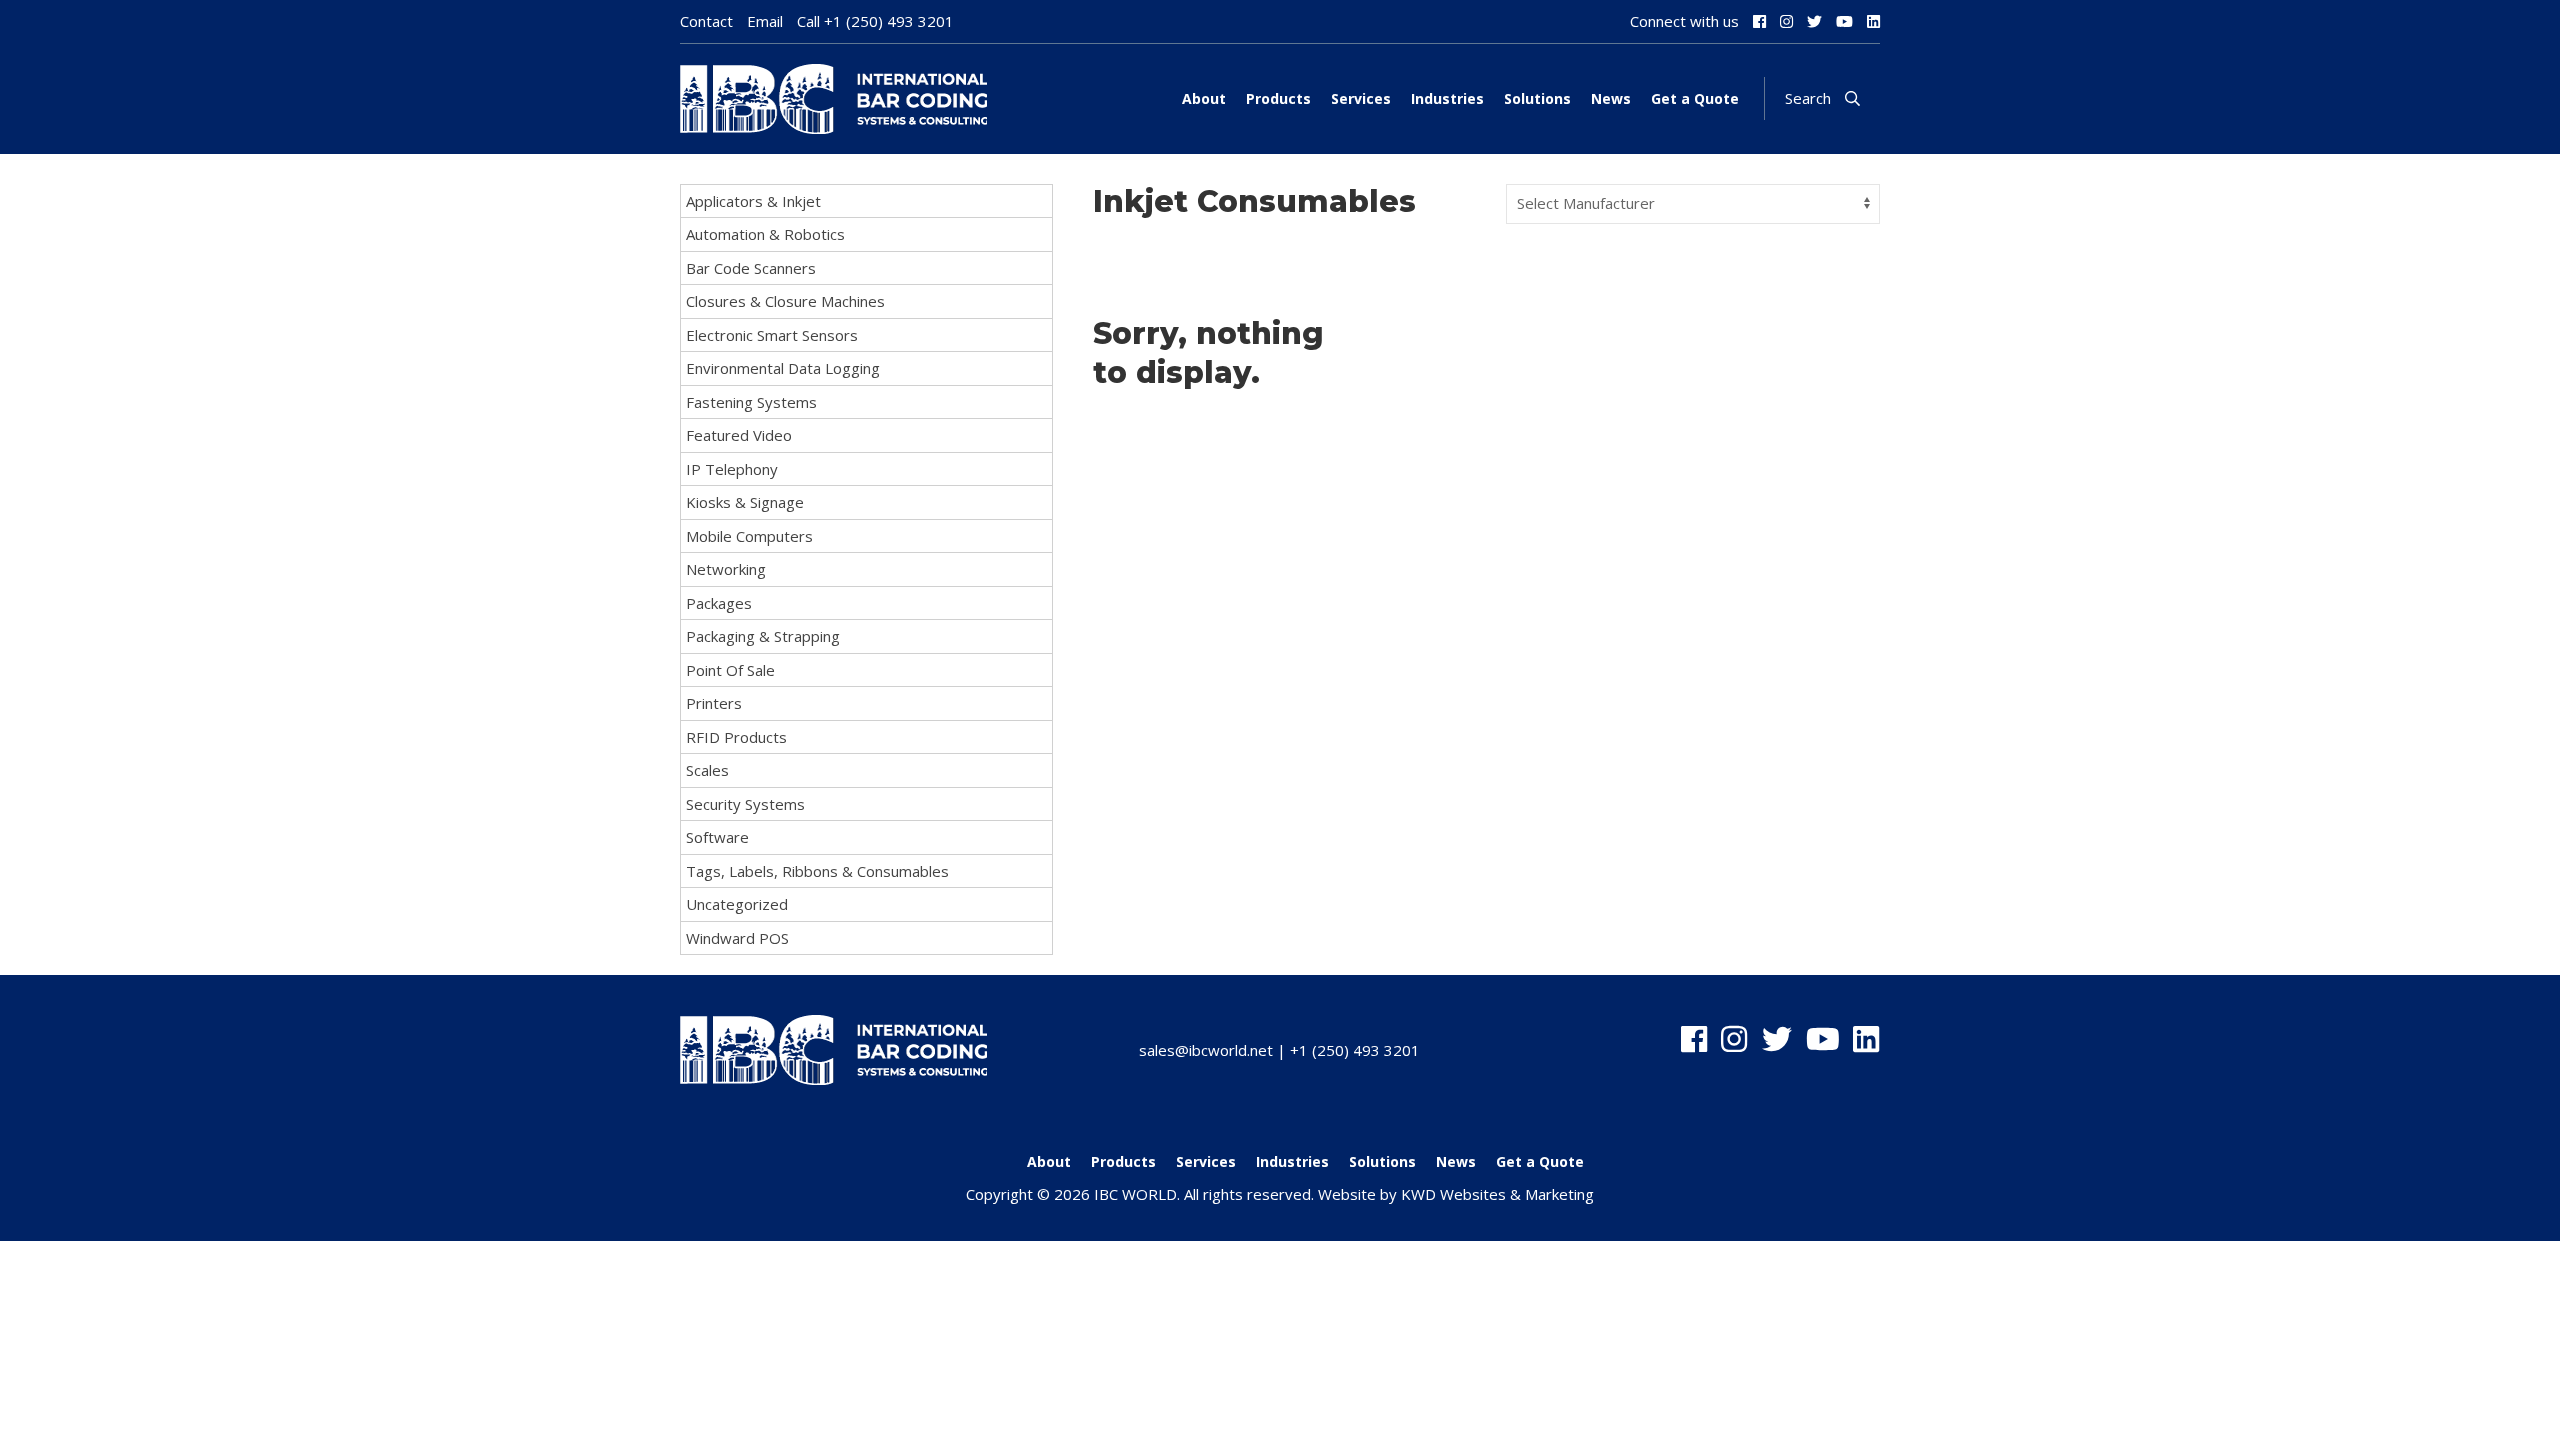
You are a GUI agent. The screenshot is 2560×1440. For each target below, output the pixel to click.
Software (717, 837)
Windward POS (737, 938)
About (1204, 98)
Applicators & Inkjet (753, 201)
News (1611, 98)
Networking (726, 569)
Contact (706, 21)
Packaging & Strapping (763, 636)
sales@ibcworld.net (1206, 1050)
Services (1361, 98)
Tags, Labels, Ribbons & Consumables (817, 871)
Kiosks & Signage (745, 502)
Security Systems (745, 804)
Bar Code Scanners (751, 268)
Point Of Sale (730, 670)
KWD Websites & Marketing (1497, 1194)
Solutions (1537, 98)
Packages (719, 603)
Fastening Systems (751, 402)
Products (1278, 98)
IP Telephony (732, 469)
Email (765, 21)
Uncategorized (737, 904)
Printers (714, 703)
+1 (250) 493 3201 (889, 21)
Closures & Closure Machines (785, 301)
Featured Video (739, 435)
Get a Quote (1695, 98)
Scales (707, 770)
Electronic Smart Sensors (772, 335)
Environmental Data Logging (783, 368)
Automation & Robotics (765, 234)
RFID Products (736, 737)
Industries (1447, 98)
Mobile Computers (749, 536)
